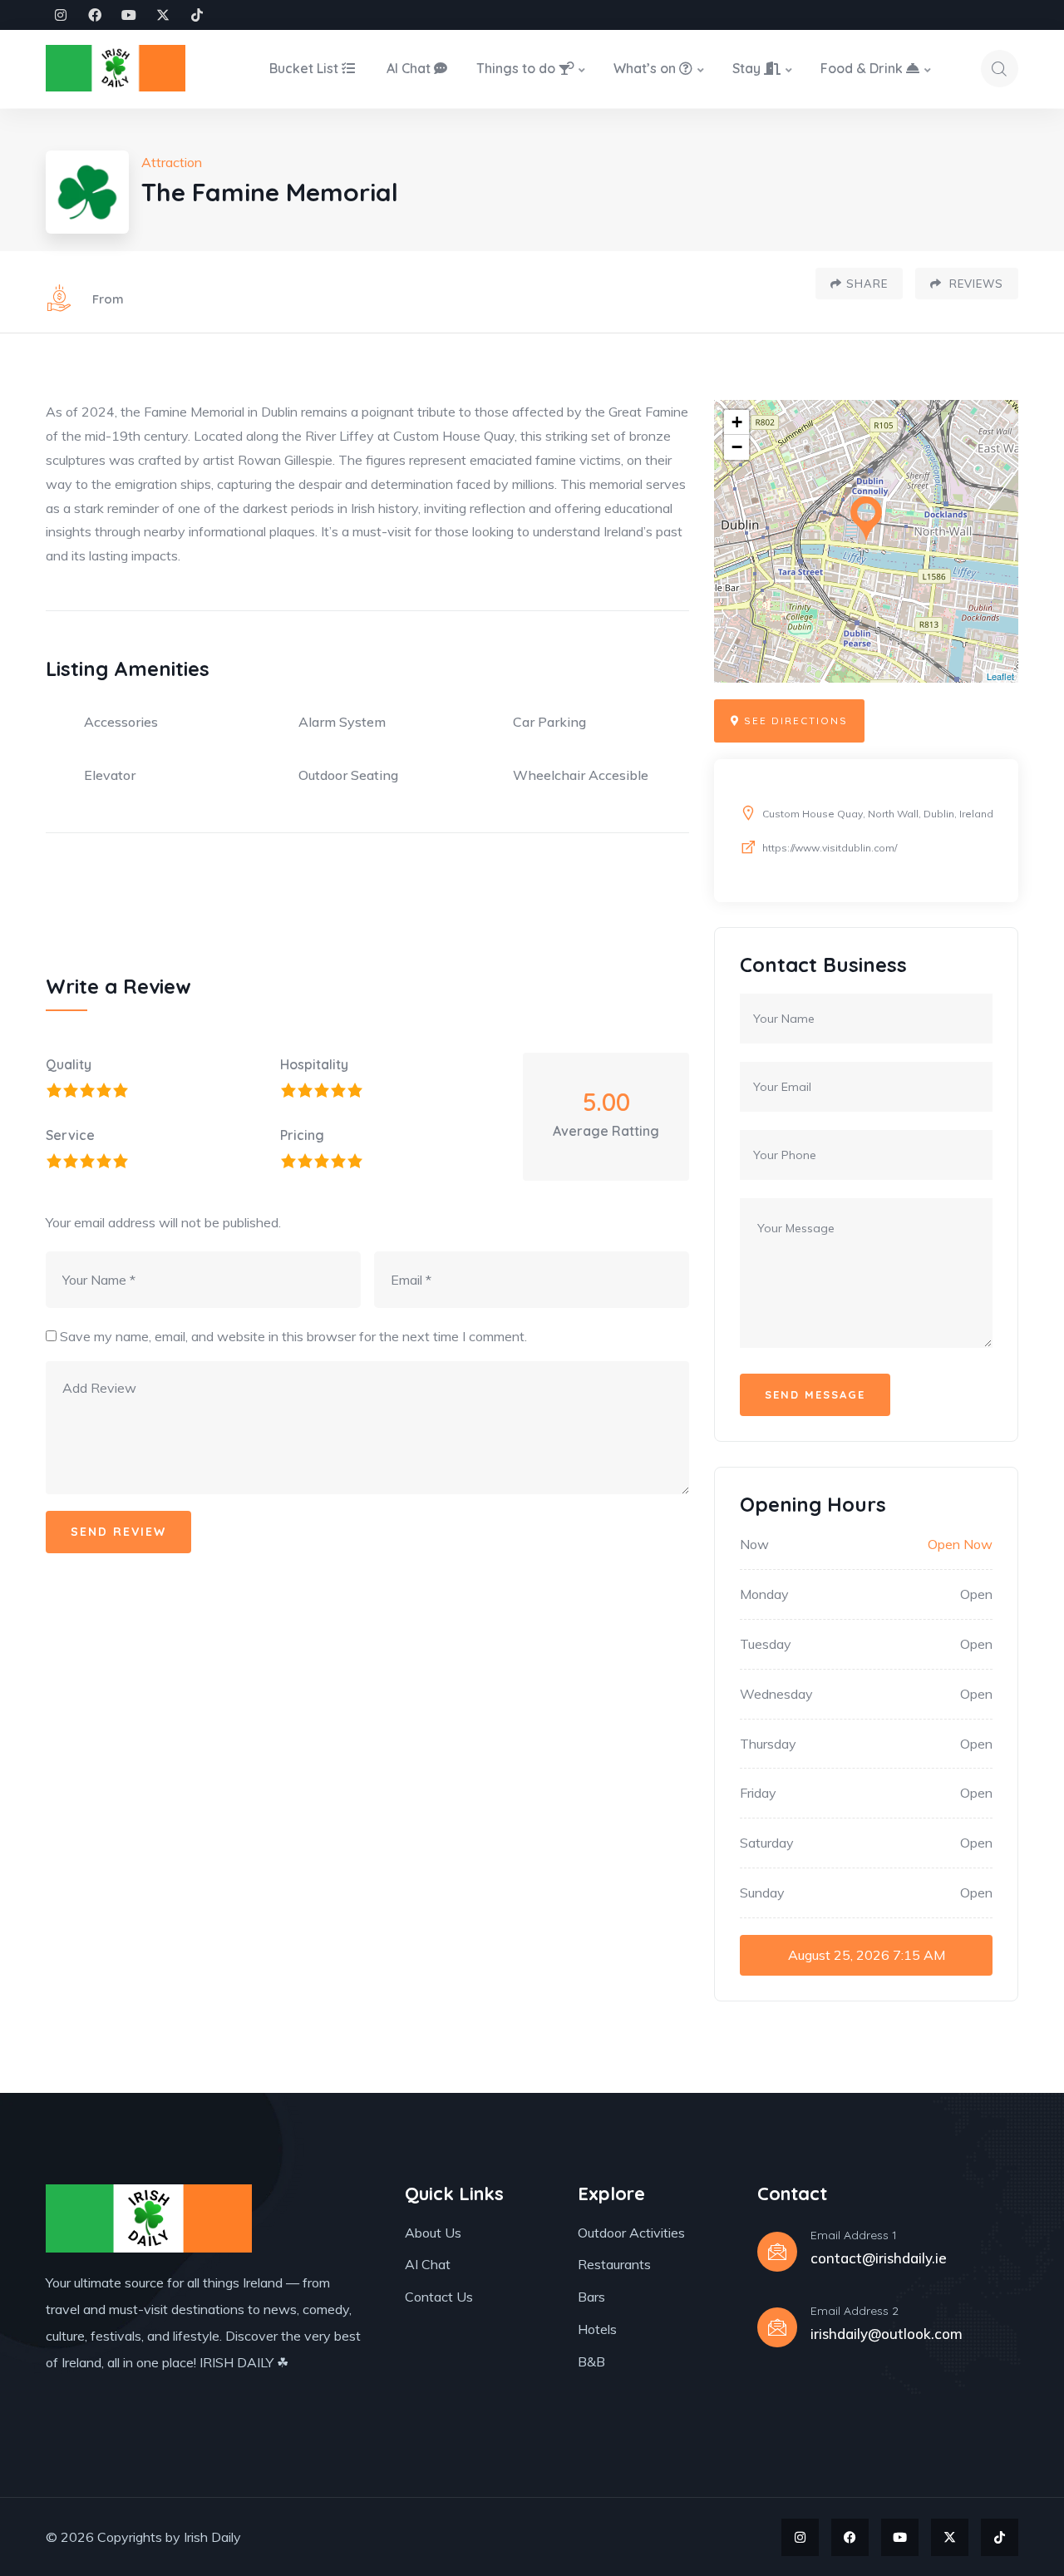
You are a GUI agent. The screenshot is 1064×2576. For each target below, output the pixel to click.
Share (867, 284)
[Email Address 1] (777, 2252)
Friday (758, 1793)
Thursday (768, 1744)
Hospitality (314, 1064)
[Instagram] (61, 15)
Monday (764, 1594)
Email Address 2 (855, 2311)
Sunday (762, 1893)
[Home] (116, 68)
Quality (69, 1064)
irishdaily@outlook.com (887, 2334)
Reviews (975, 284)
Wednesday (776, 1694)
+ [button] (737, 422)
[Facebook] (95, 15)
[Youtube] (129, 15)
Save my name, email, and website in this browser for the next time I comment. (293, 1336)
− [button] (737, 447)
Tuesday (766, 1644)
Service (70, 1135)
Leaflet (1000, 676)
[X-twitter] (163, 15)
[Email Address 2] (777, 2327)
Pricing (302, 1135)
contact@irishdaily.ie (879, 2258)
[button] (789, 721)
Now (754, 1544)
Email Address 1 (854, 2235)
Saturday (767, 1843)
